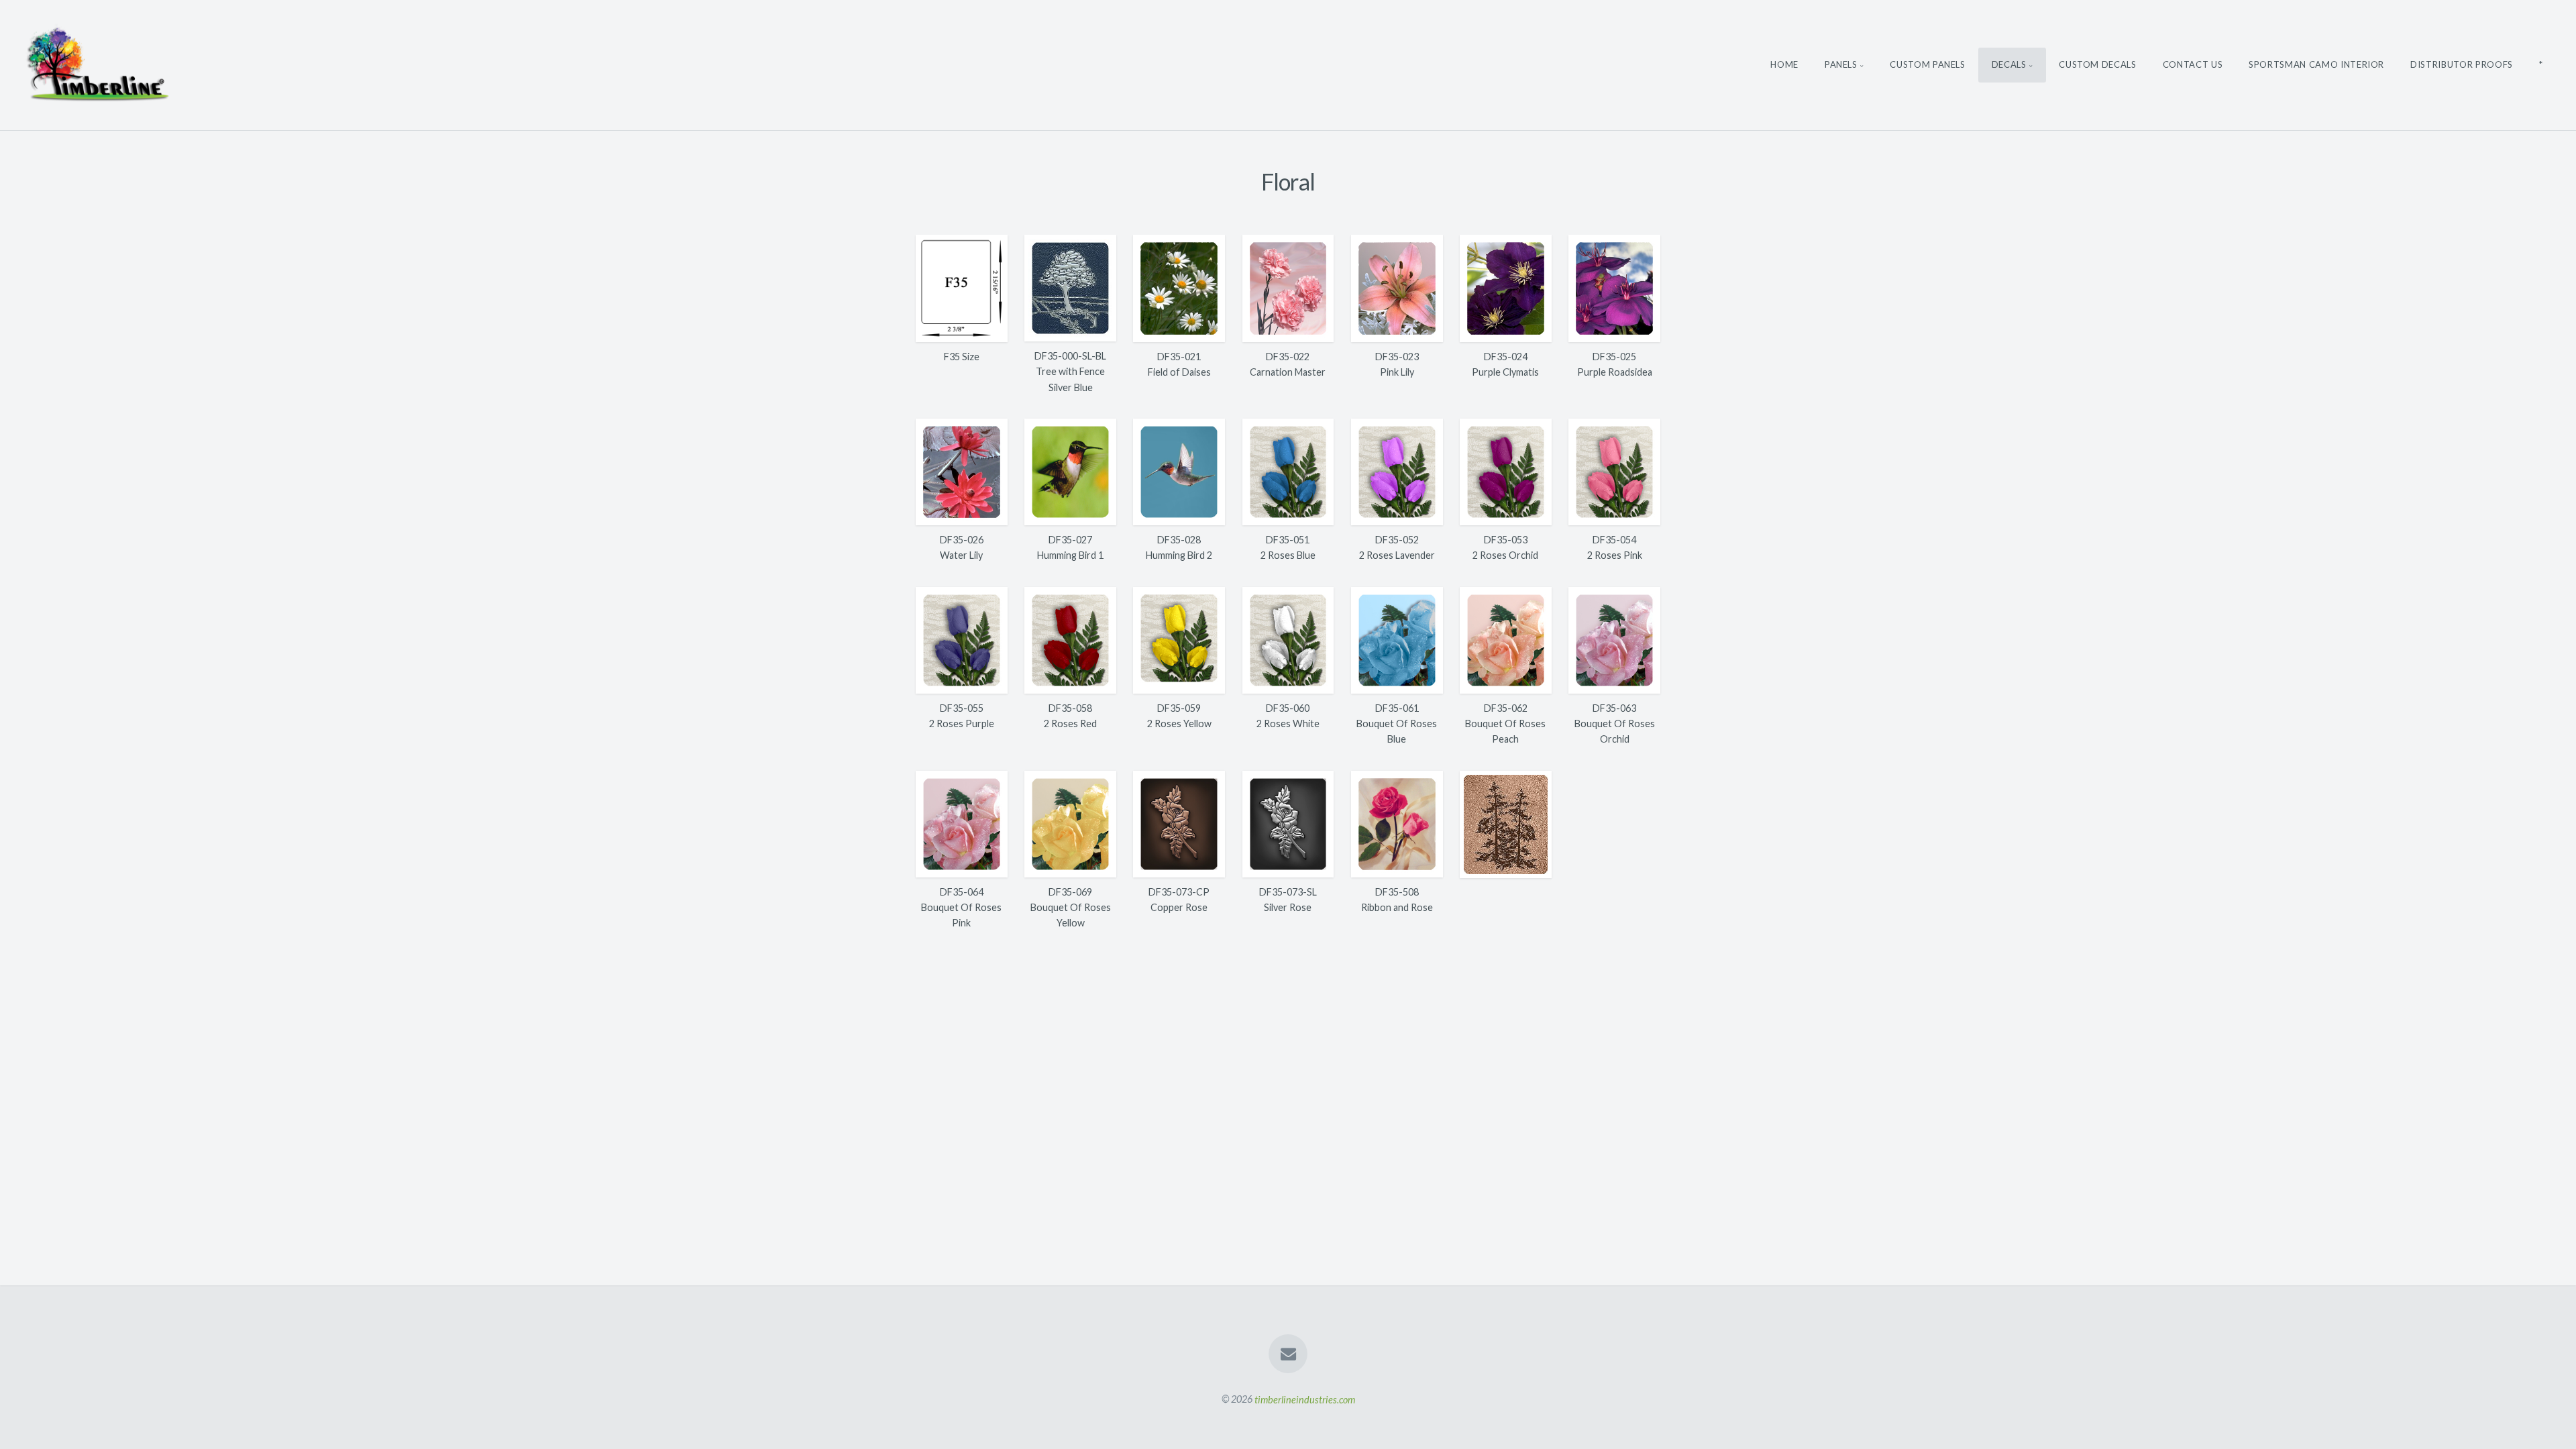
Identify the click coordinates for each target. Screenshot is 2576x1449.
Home (1784, 64)
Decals (2009, 64)
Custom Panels (1927, 64)
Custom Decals (2097, 64)
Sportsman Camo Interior (2316, 64)
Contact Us (2193, 64)
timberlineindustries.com (1305, 1399)
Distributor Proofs (2462, 64)
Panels (1841, 64)
